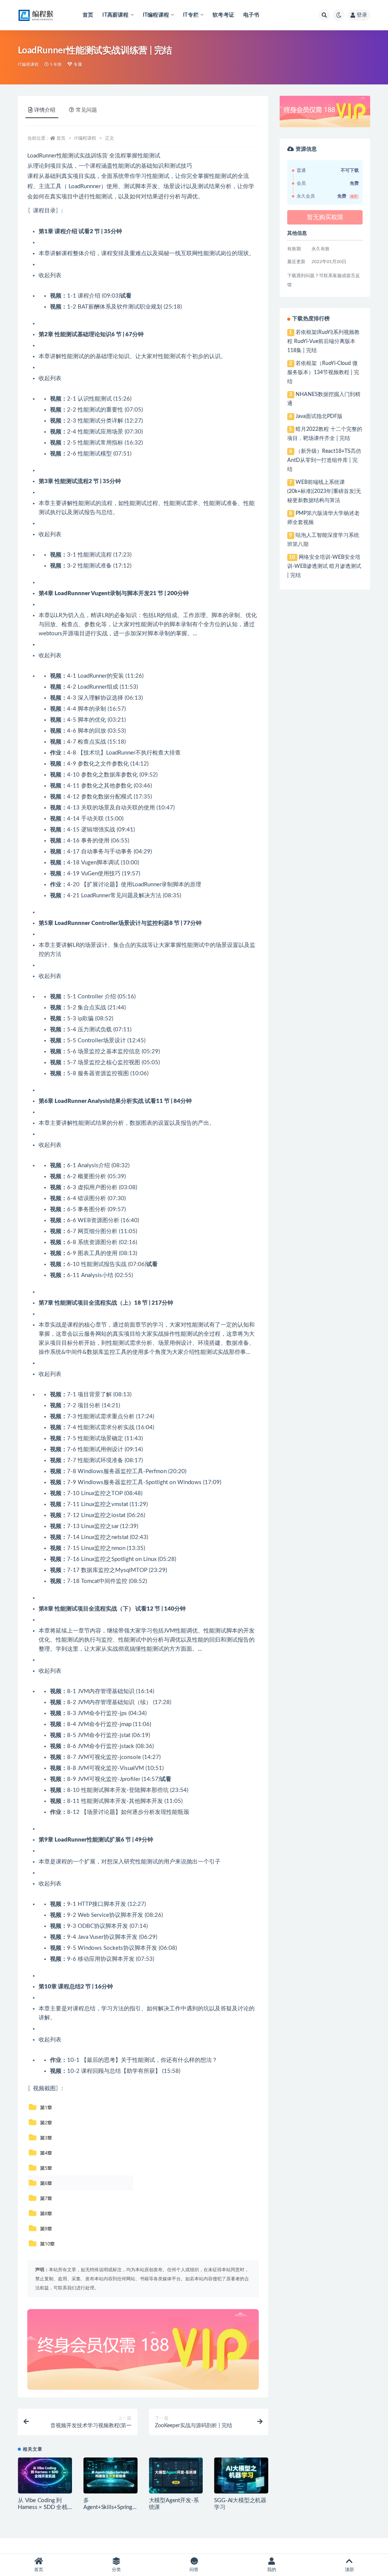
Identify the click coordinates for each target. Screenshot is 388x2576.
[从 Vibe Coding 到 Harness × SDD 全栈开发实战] (45, 2475)
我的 (272, 2570)
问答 (194, 2570)
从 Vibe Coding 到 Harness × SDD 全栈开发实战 (43, 2507)
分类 (116, 2570)
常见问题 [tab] (86, 110)
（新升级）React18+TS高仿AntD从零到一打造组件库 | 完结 (324, 460)
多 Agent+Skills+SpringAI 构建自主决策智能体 (110, 2507)
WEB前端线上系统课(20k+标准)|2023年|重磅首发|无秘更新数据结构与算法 (324, 491)
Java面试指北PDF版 (319, 416)
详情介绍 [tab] (45, 110)
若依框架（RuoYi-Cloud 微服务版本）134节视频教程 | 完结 (323, 373)
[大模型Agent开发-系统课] (176, 2475)
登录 (362, 15)
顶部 (349, 2570)
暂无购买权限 (325, 217)
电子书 (251, 15)
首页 (88, 15)
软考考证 (223, 15)
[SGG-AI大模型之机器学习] (241, 2475)
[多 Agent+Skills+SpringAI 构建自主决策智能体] (110, 2475)
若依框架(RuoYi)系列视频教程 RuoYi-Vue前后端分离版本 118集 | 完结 (323, 341)
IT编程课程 (28, 65)
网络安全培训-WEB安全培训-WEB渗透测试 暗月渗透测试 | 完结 (324, 566)
